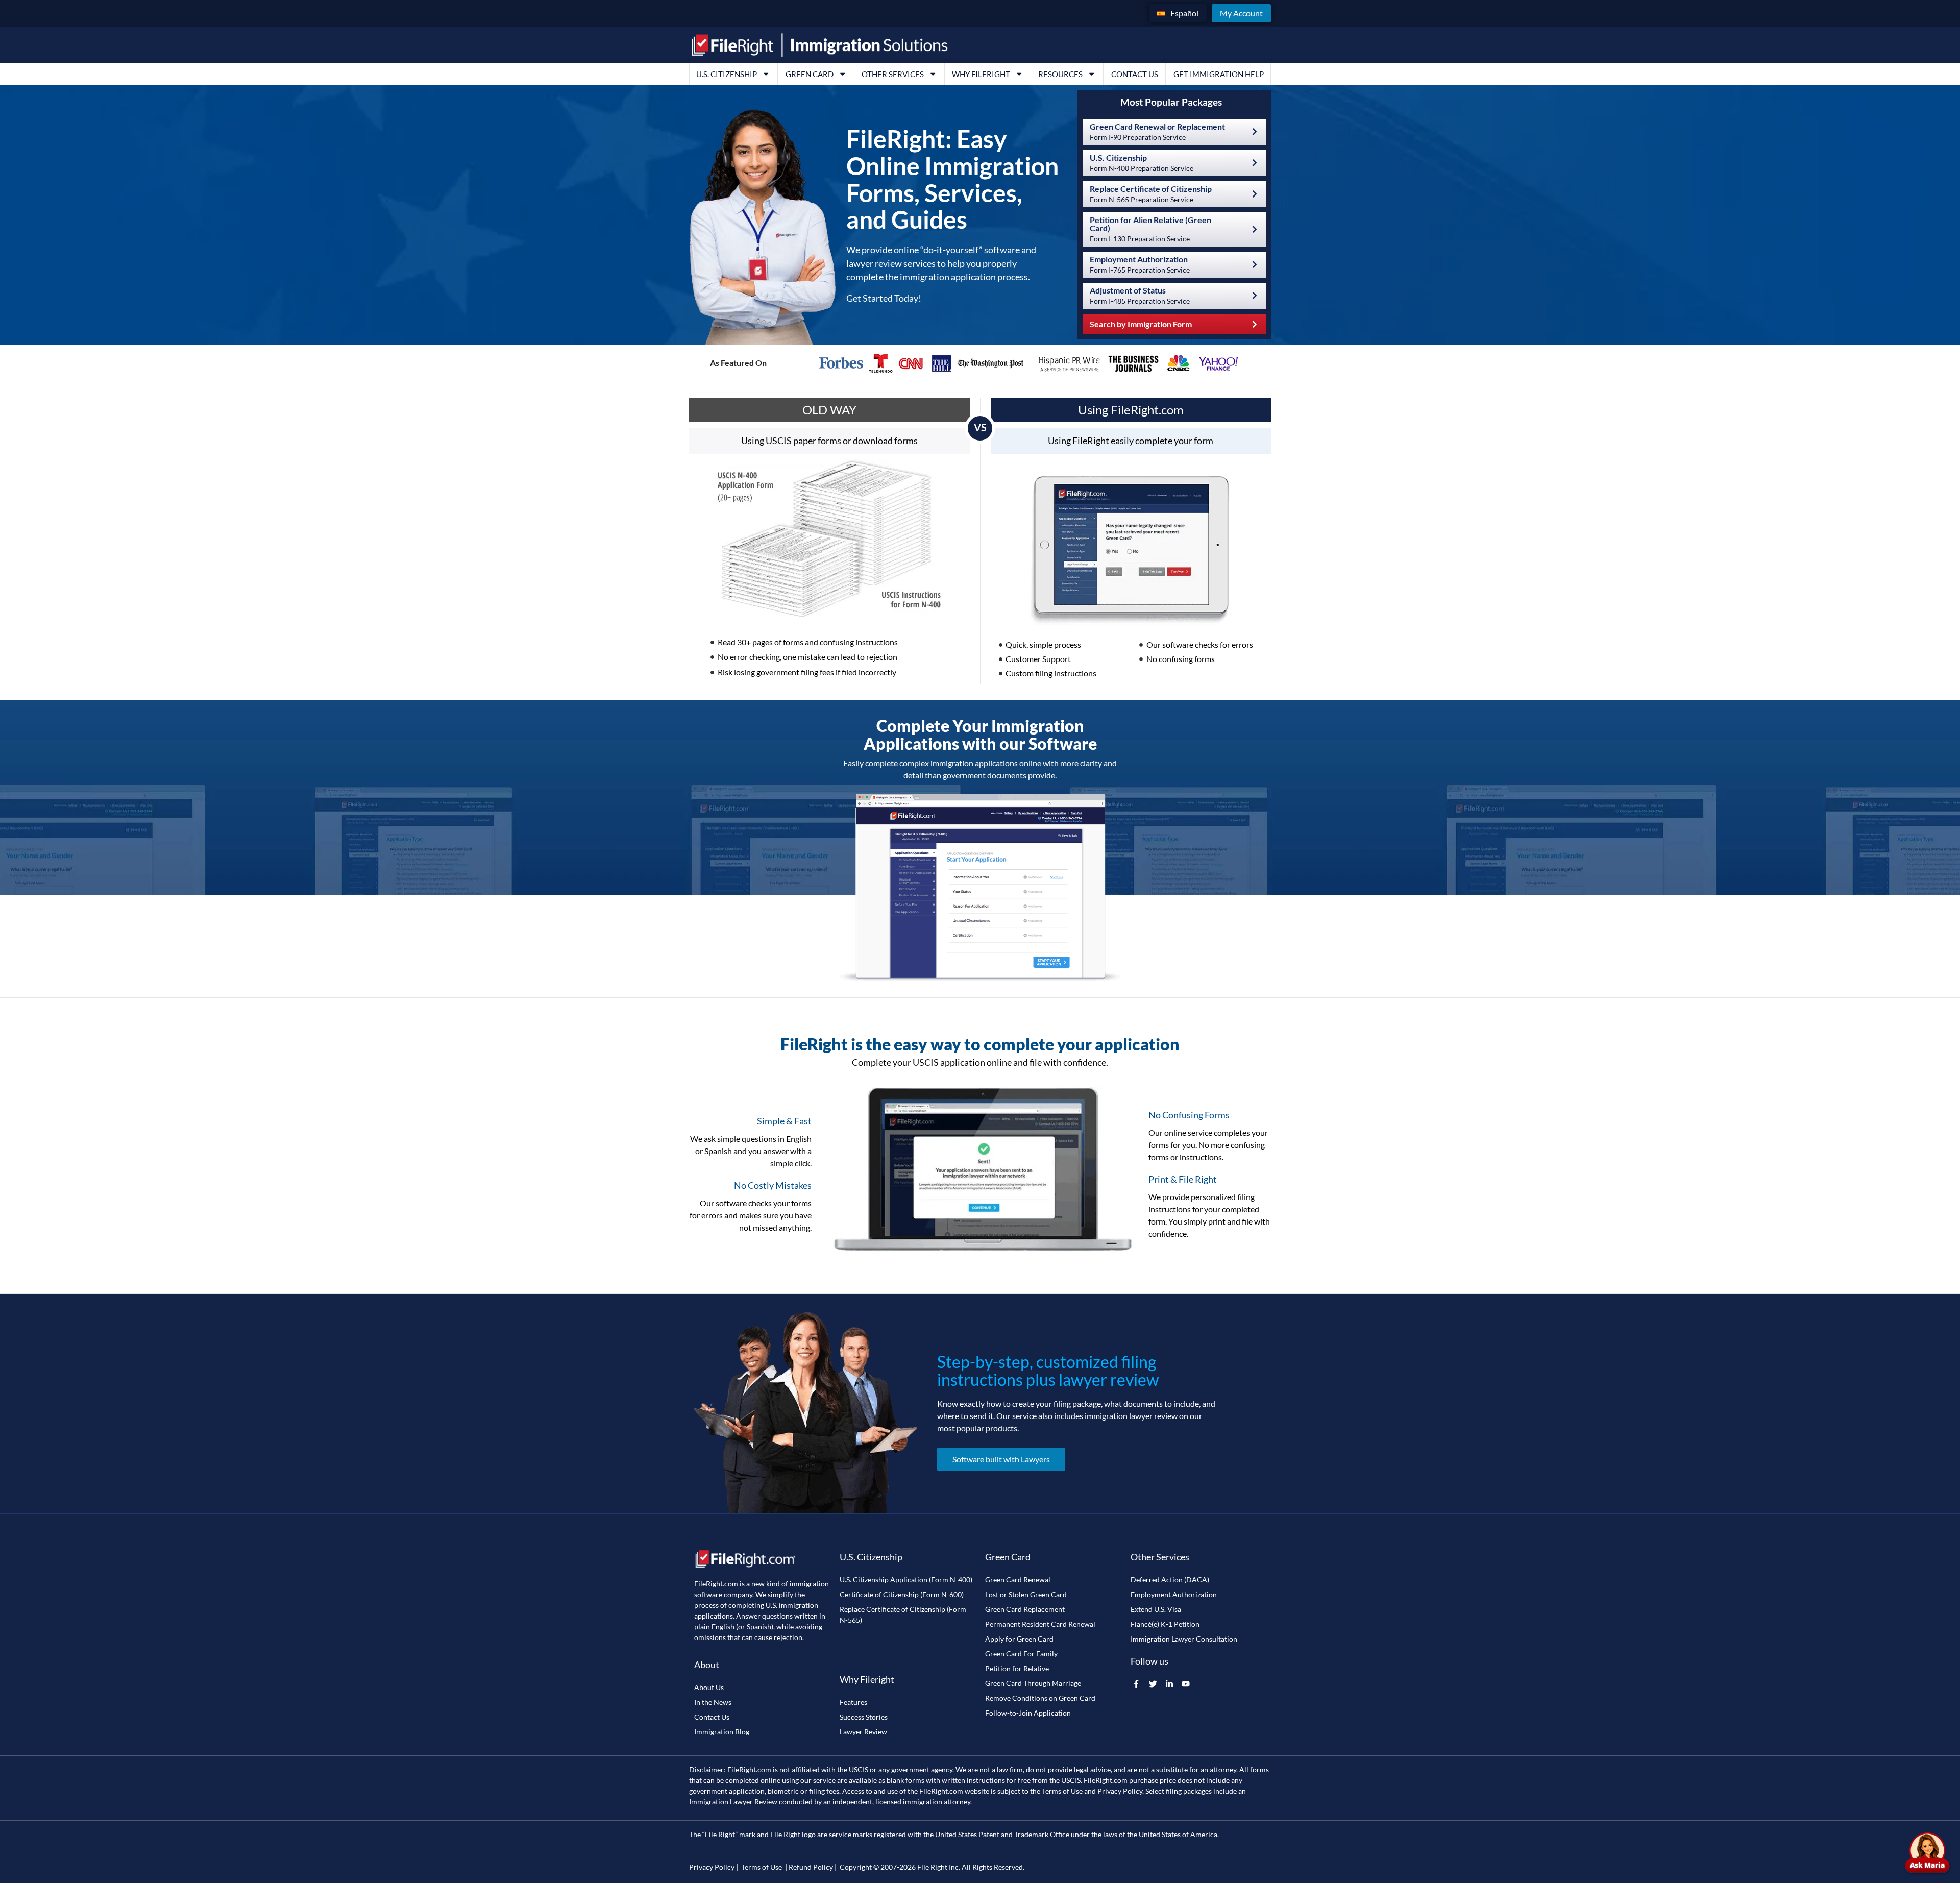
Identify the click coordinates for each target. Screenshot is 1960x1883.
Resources (1060, 74)
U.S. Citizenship (727, 74)
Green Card (810, 74)
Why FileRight (981, 74)
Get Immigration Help (1219, 74)
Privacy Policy (1120, 1791)
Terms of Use (1062, 1791)
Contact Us (1135, 74)
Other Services (893, 74)
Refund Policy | (813, 1867)
